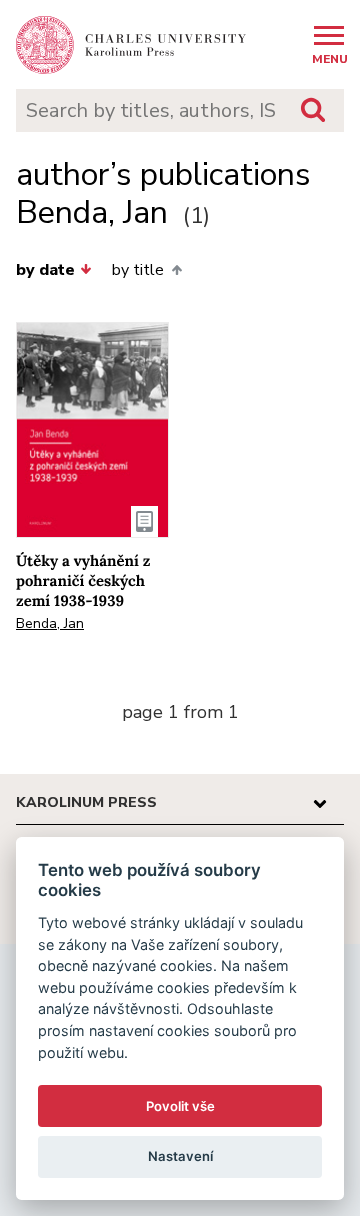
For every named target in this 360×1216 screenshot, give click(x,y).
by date (45, 270)
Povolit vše (180, 1106)
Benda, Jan (50, 623)
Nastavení (180, 1156)
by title (138, 270)
